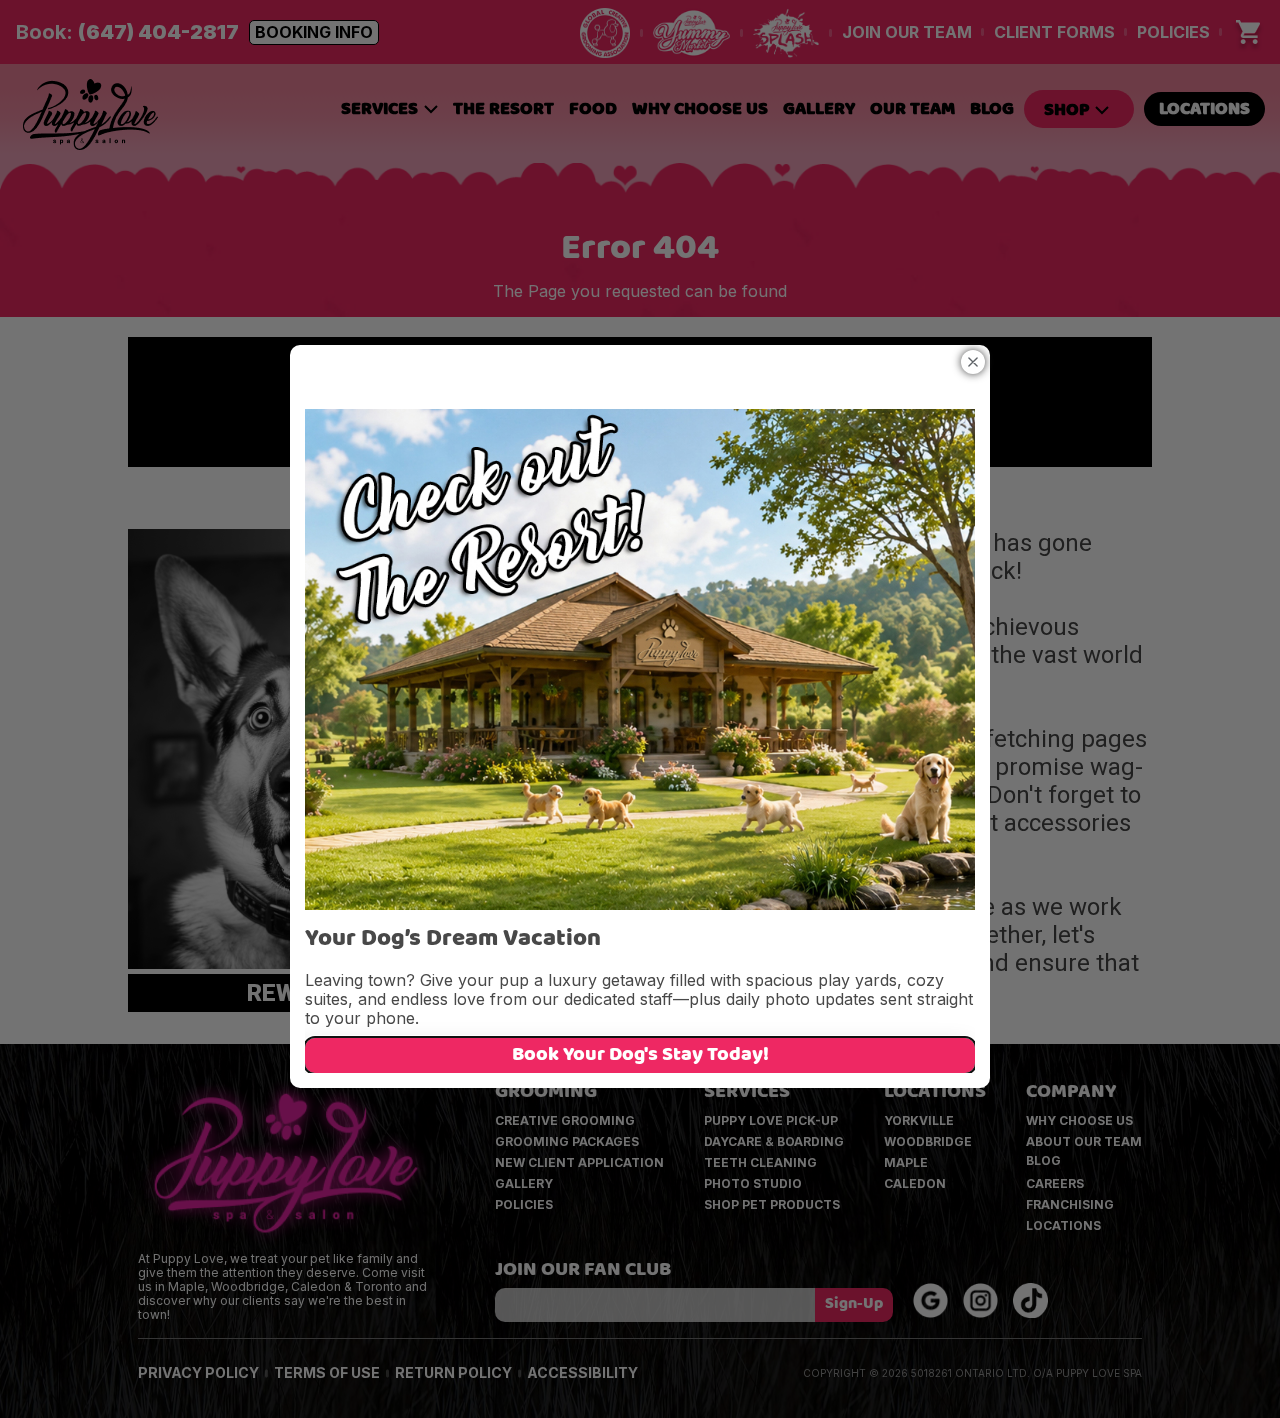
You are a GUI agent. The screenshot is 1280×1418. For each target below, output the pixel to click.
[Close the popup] (973, 362)
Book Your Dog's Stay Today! (640, 1056)
